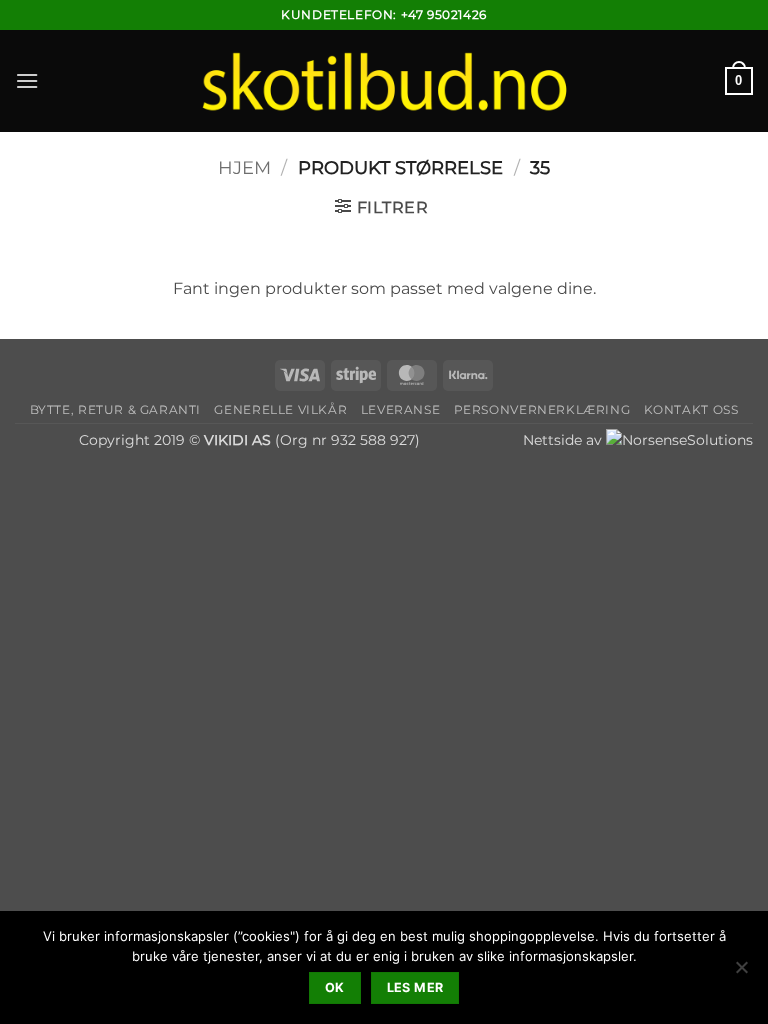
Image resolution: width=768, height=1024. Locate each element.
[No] (741, 973)
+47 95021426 (444, 14)
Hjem (244, 167)
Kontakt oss (691, 409)
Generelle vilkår (280, 409)
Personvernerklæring (542, 409)
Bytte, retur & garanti (115, 409)
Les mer (415, 987)
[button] (27, 80)
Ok (335, 987)
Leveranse (401, 409)
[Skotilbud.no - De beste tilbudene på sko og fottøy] (384, 80)
